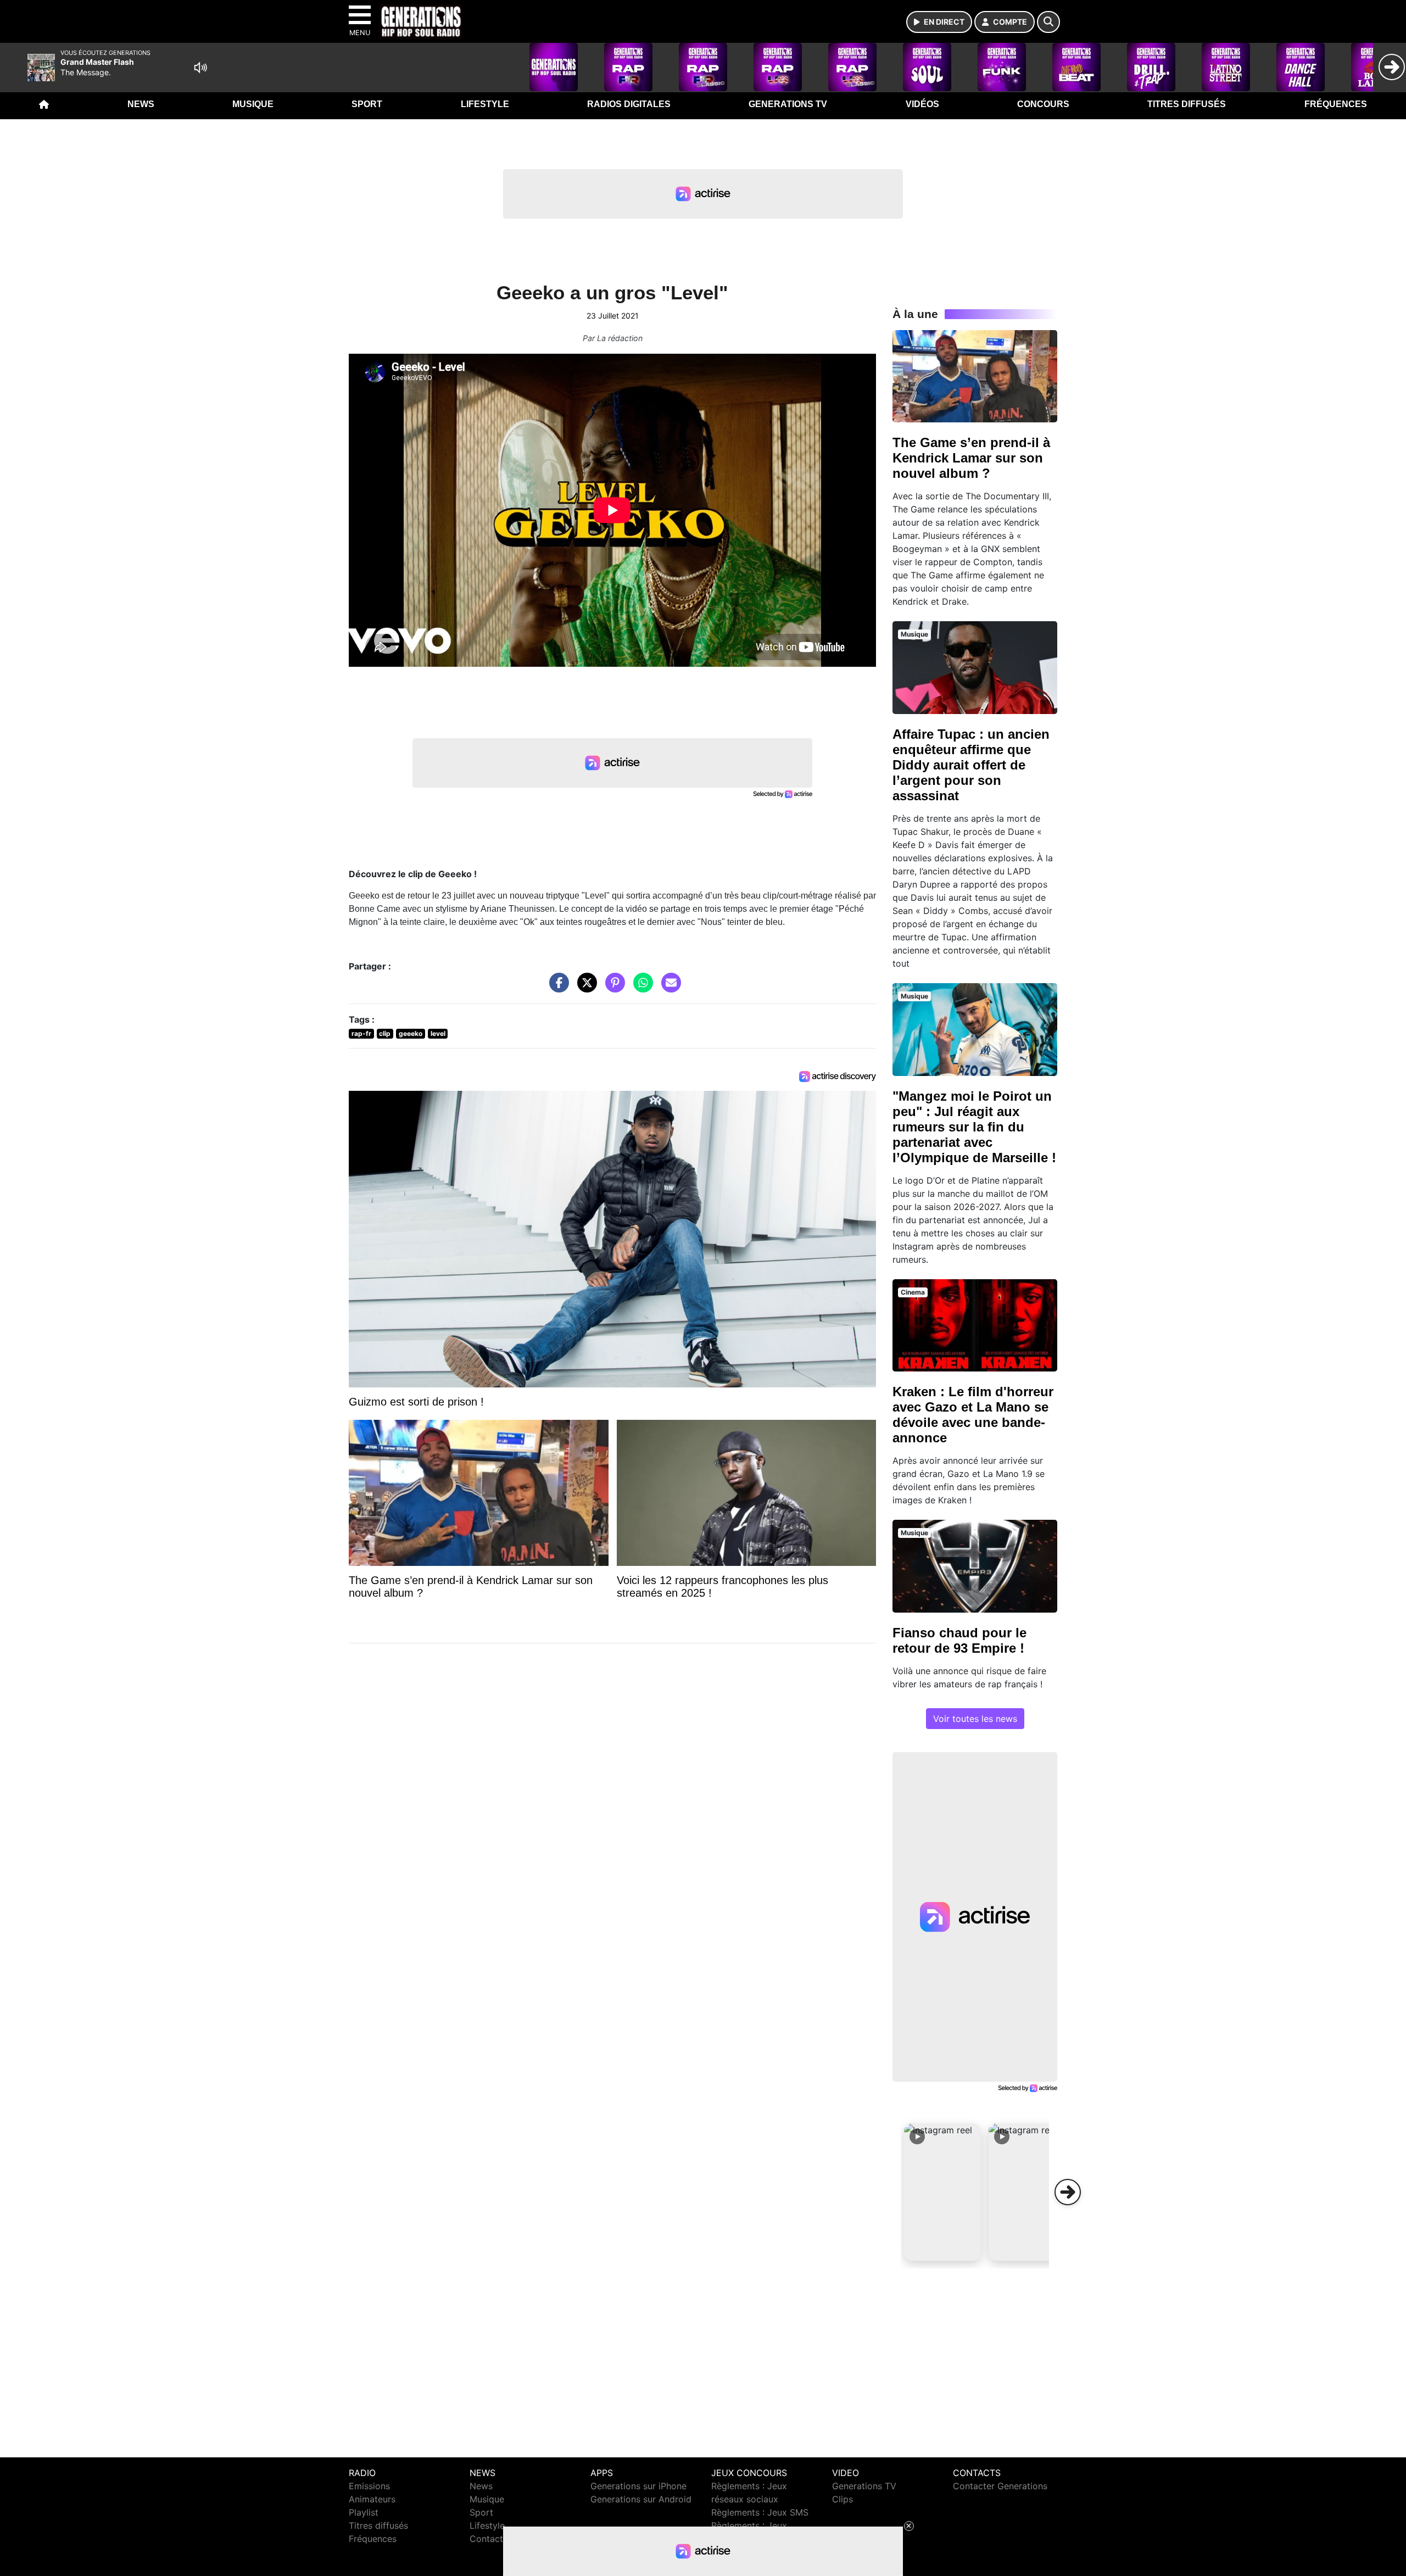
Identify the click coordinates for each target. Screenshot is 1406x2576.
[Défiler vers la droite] (1068, 2192)
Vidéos (922, 104)
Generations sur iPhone (638, 2486)
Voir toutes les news (975, 1719)
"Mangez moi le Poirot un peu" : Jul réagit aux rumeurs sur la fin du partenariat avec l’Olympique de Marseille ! (974, 1127)
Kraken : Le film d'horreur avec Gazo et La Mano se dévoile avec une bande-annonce (973, 1415)
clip (385, 1033)
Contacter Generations (1000, 2486)
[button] (942, 2192)
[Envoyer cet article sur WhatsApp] (640, 988)
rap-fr (361, 1033)
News (141, 104)
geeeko (411, 1033)
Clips (843, 2499)
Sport (367, 104)
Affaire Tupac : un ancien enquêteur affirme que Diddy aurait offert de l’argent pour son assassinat (971, 765)
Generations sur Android (641, 2499)
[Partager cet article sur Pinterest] (612, 988)
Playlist (364, 2512)
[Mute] (200, 68)
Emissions (369, 2486)
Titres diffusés (1187, 104)
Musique (253, 104)
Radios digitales (629, 104)
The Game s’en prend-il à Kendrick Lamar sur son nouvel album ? (971, 458)
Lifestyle (485, 104)
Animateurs (372, 2499)
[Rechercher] (1048, 22)
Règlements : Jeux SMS (760, 2512)
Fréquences (1336, 104)
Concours (1043, 104)
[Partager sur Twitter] (584, 988)
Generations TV (788, 104)
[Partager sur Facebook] (556, 988)
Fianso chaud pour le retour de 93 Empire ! (959, 1640)
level (438, 1033)
